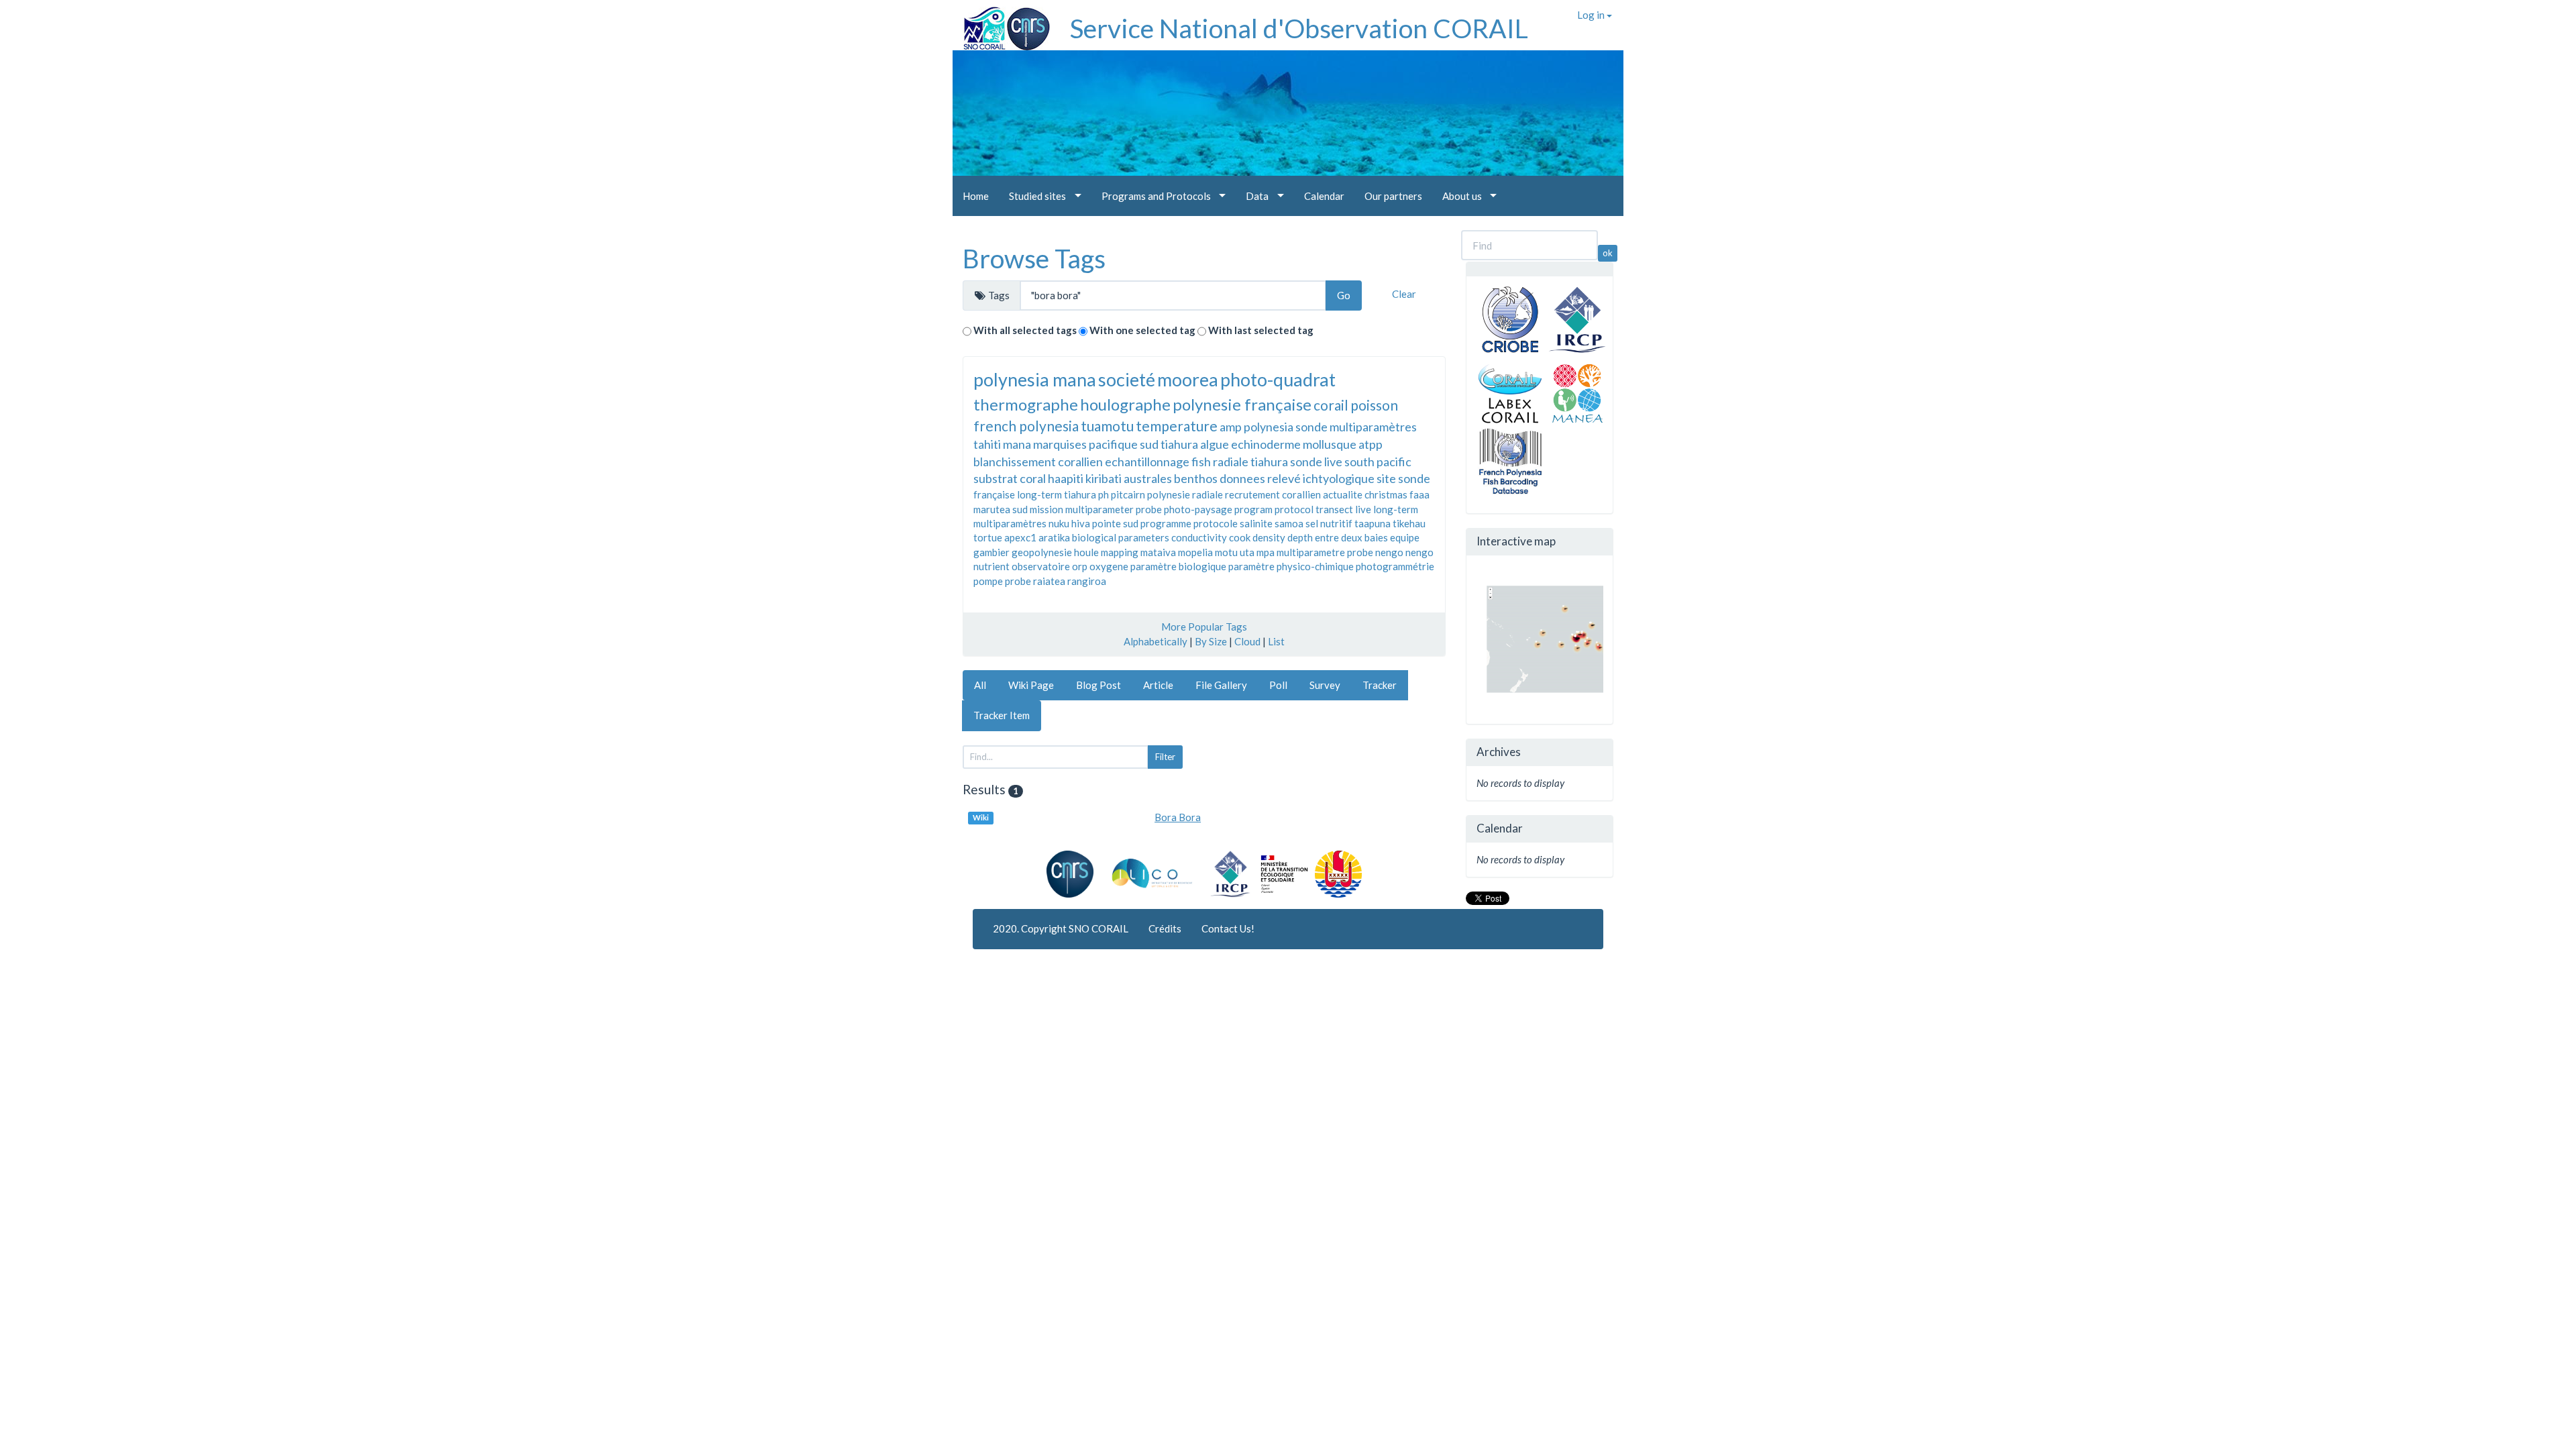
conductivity (1199, 537)
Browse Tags (1034, 258)
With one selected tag (1142, 330)
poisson (1374, 405)
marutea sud (1001, 509)
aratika (1054, 537)
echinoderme (1266, 444)
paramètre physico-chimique (1291, 566)
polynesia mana (1035, 379)
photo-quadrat (1278, 379)
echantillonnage (1147, 462)
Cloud (1247, 641)
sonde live (1316, 462)
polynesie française (1242, 404)
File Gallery (1221, 685)
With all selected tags (1025, 330)
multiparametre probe (1325, 552)
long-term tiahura (1057, 494)
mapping (1120, 552)
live (1363, 509)
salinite (1256, 523)
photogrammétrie (1395, 566)
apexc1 (1020, 537)
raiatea (1049, 581)
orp (1080, 566)
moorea (1188, 379)
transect (1334, 509)
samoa (1289, 523)
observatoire (1041, 566)
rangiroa (1087, 581)
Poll (1278, 685)
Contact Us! (1228, 928)
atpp (1371, 444)
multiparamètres (1010, 523)
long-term (1396, 509)
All (980, 685)
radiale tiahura (1250, 462)
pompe (988, 581)
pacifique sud (1124, 444)
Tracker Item (1002, 715)
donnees (1242, 478)
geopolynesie (1042, 552)
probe (1018, 581)
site (1386, 478)
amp (1231, 427)
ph (1104, 494)
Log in (1592, 15)
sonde (1414, 478)
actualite (1343, 494)
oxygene (1109, 566)
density (1269, 537)
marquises (1060, 444)
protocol (1294, 509)
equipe (1405, 537)
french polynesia (1026, 426)
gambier (991, 552)
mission (1046, 509)
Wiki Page (1031, 685)
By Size (1211, 641)
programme (1166, 523)
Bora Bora (1178, 817)
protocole (1216, 523)
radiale (1207, 494)
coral (1033, 478)
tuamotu (1107, 426)
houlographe (1125, 404)
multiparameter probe (1114, 509)
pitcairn (1128, 494)
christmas (1386, 494)
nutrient (991, 566)
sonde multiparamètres (1356, 427)
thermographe (1026, 404)
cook (1240, 537)
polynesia (1269, 427)
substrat (996, 478)
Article (1158, 685)
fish (1201, 462)
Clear (1404, 294)
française (994, 494)
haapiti (1066, 478)
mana (1017, 444)
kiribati (1104, 478)
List (1276, 641)
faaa (1419, 494)
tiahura (1179, 444)
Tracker (1380, 685)
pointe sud (1115, 523)
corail (1331, 405)
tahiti (987, 444)
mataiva (1158, 552)
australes (1148, 478)
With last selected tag (1261, 330)
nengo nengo (1404, 552)
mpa (1266, 552)
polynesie (1169, 494)
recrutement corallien (1273, 494)
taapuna (1373, 523)
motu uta (1235, 552)
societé (1127, 379)
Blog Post (1098, 685)
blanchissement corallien (1038, 462)
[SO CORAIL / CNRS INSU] (1001, 23)
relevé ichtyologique (1321, 478)
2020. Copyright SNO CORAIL (1061, 928)
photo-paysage (1198, 509)
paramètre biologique (1178, 566)
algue (1215, 444)
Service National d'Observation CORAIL (1299, 28)
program (1253, 509)
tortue (988, 537)
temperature (1177, 426)
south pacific (1378, 462)
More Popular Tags (1204, 627)
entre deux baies (1351, 537)
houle (1086, 552)
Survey (1325, 685)
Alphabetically (1156, 641)
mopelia (1195, 552)
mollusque (1330, 444)
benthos (1196, 478)
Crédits (1165, 928)
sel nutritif (1329, 523)
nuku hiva (1069, 523)
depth (1300, 537)
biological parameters (1121, 537)
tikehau (1409, 523)
